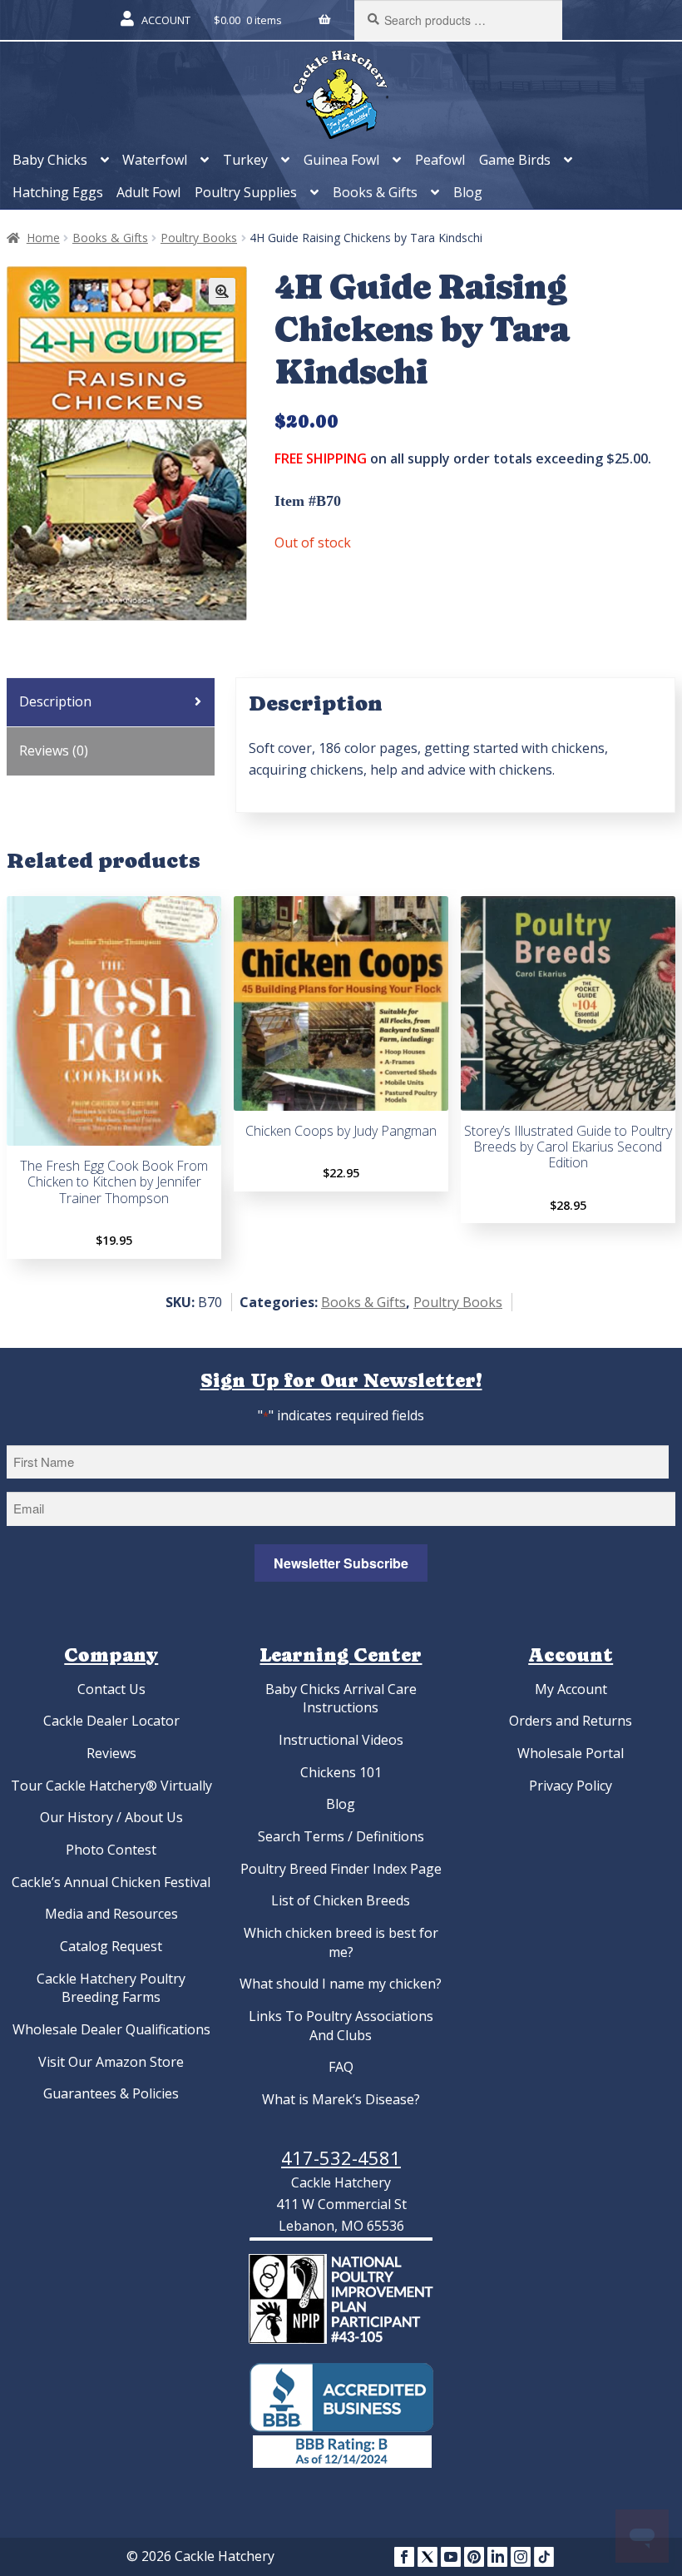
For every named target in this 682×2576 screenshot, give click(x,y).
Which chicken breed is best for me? (341, 1942)
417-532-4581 (341, 2157)
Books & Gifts (375, 192)
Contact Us (111, 1689)
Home (43, 238)
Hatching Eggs (58, 192)
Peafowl (440, 160)
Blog (468, 192)
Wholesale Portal (571, 1753)
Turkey (245, 160)
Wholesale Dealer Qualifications (111, 2029)
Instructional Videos (341, 1740)
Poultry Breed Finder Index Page (341, 1869)
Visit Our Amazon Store (111, 2062)
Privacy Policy (571, 1786)
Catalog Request (111, 1946)
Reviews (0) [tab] (54, 751)
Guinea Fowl (341, 160)
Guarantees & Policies (111, 2093)
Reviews (111, 1753)
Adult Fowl (148, 192)
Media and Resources (111, 1914)
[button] (222, 291)
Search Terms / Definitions (341, 1836)
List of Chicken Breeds (341, 1900)
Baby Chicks (50, 160)
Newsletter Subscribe (341, 1563)
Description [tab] (55, 701)
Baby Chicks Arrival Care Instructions (341, 1699)
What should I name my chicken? (341, 1984)
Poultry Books (199, 238)
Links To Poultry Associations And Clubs (341, 2026)
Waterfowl (155, 160)
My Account (571, 1689)
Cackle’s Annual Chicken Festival (111, 1882)
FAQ (341, 2067)
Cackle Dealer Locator (111, 1721)
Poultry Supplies (246, 192)
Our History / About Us (111, 1817)
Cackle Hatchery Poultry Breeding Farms (111, 1988)
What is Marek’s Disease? (341, 2099)
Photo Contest (111, 1850)
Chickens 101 (341, 1772)
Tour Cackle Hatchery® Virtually (111, 1786)
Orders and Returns (571, 1721)
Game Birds (515, 160)
